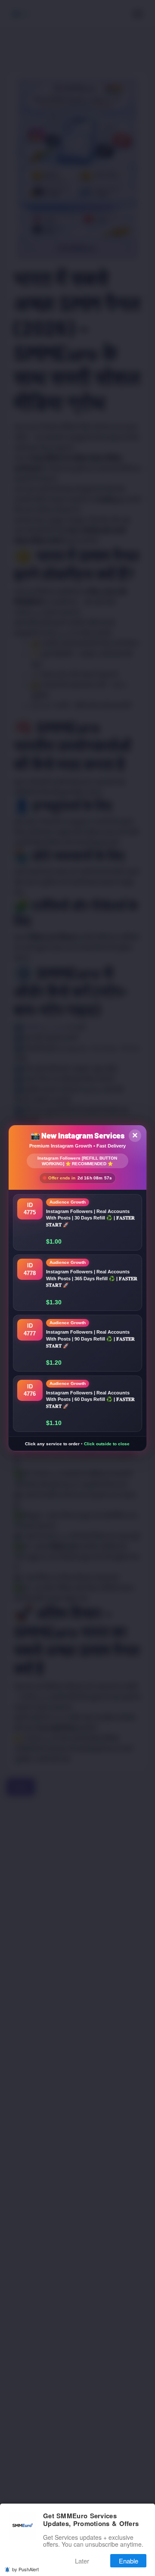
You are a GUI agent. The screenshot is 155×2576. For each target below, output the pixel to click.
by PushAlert (25, 2569)
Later (82, 2561)
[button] (78, 1222)
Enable (129, 2561)
